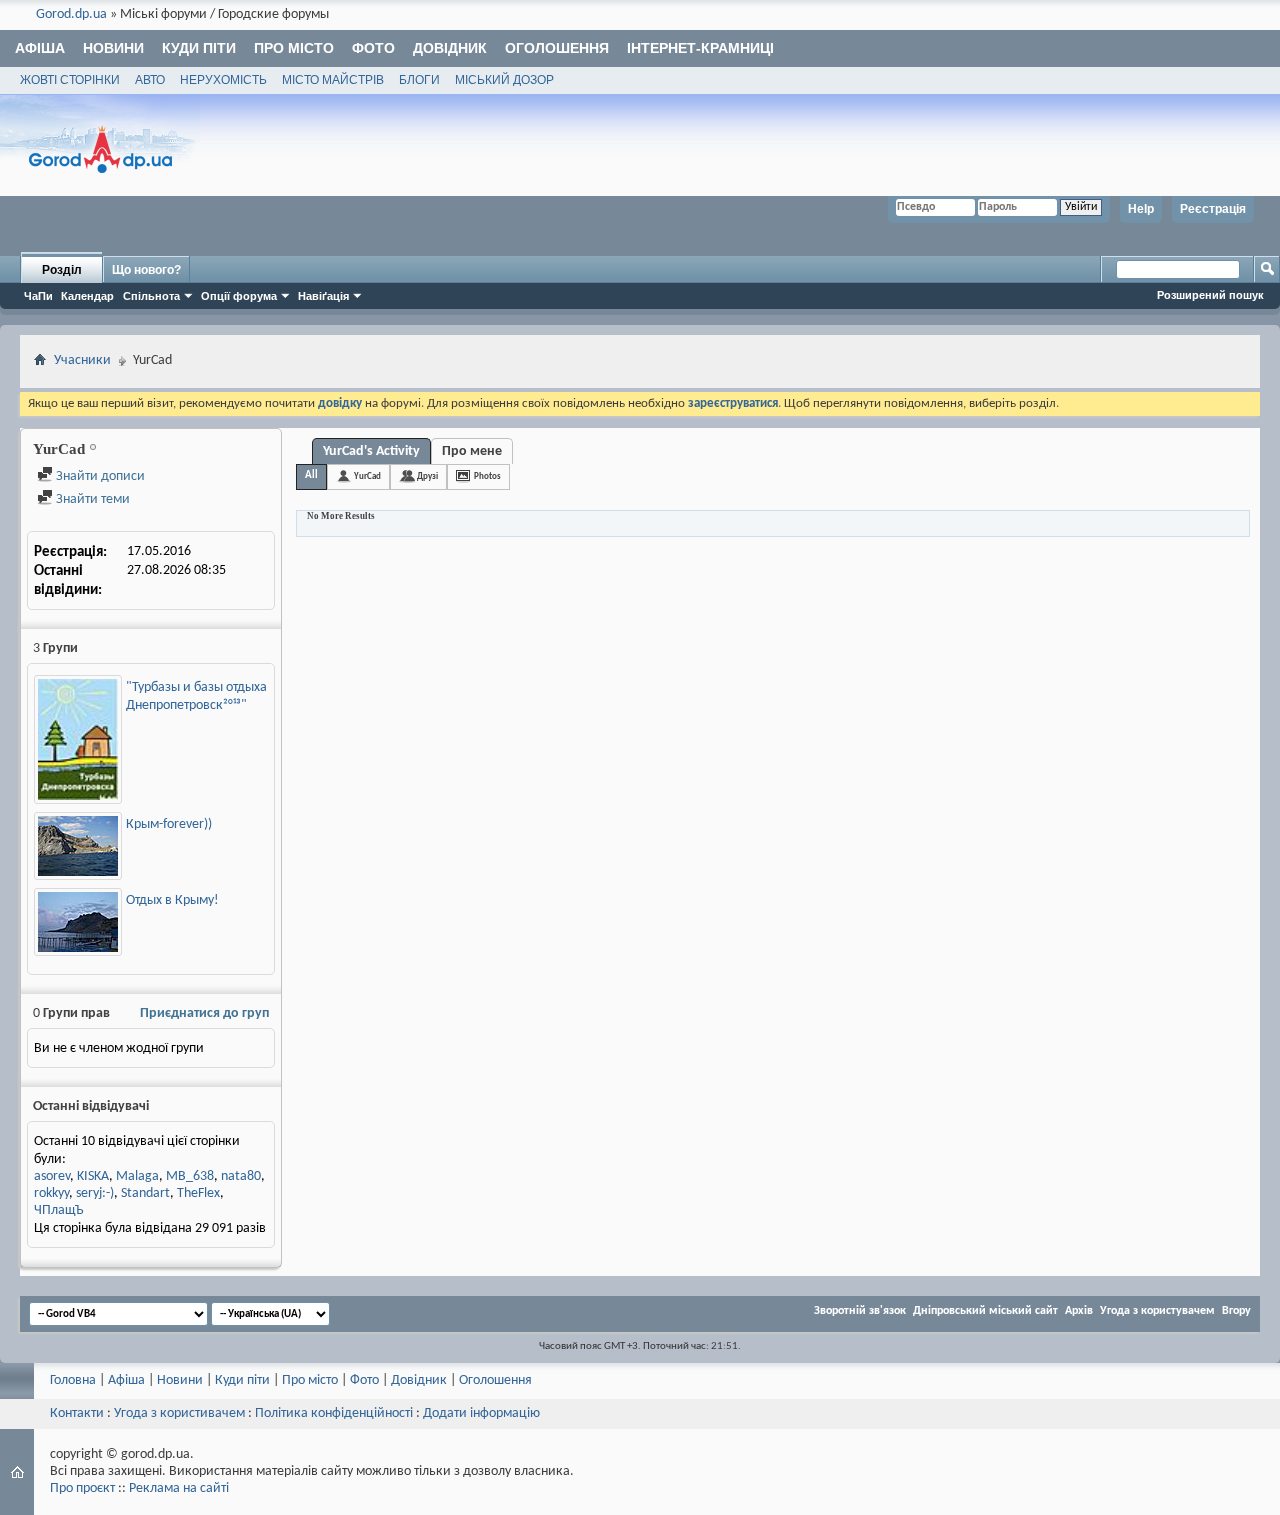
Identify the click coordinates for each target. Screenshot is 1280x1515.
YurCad (367, 476)
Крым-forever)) (169, 824)
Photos (487, 476)
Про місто (294, 48)
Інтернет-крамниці (700, 48)
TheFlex (198, 1193)
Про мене (472, 451)
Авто (150, 80)
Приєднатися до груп (204, 1013)
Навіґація (323, 296)
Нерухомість (223, 80)
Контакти (77, 1413)
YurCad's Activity (371, 451)
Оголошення (557, 48)
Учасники (82, 360)
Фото (373, 48)
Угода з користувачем (1157, 1311)
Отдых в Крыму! (172, 900)
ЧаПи (38, 296)
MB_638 (190, 1176)
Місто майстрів (333, 80)
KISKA (93, 1176)
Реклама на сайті (179, 1488)
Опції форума (239, 296)
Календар (87, 296)
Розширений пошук (1210, 295)
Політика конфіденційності (334, 1413)
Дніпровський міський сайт (985, 1311)
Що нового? (146, 270)
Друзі (427, 476)
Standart (145, 1193)
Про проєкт (82, 1488)
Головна (73, 1380)
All (311, 475)
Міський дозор (504, 80)
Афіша (40, 48)
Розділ (62, 270)
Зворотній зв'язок (860, 1311)
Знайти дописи (99, 476)
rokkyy (51, 1193)
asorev (52, 1176)
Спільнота (151, 296)
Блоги (419, 80)
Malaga (137, 1176)
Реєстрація (1213, 209)
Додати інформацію (481, 1413)
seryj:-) (95, 1193)
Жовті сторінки (70, 80)
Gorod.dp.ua (71, 14)
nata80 (241, 1176)
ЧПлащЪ (59, 1210)
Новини (113, 48)
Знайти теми (91, 499)
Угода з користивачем (179, 1413)
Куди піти (199, 48)
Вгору (1236, 1311)
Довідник (450, 48)
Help (1141, 209)
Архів (1079, 1311)
